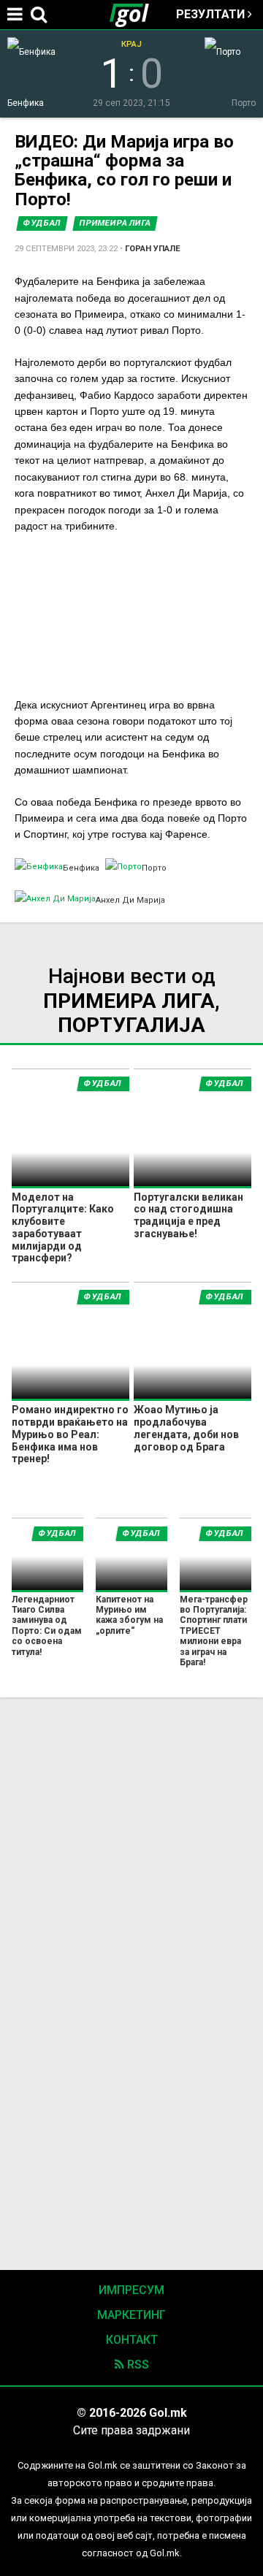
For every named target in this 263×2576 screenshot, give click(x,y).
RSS (137, 2365)
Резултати (212, 14)
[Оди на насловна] (135, 15)
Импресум (131, 2290)
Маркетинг (131, 2315)
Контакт (132, 2340)
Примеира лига (115, 223)
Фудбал (42, 223)
